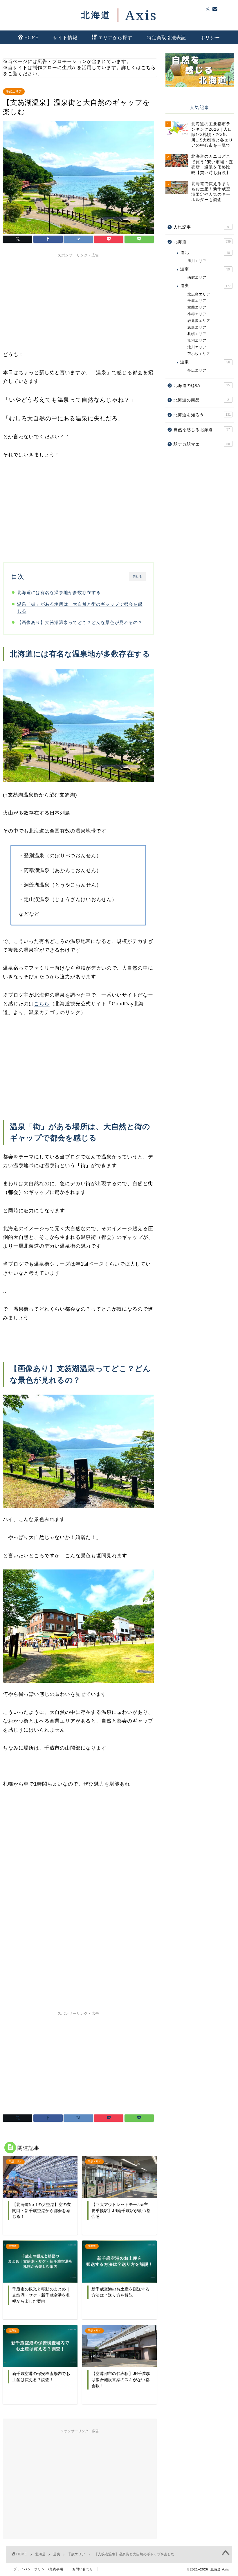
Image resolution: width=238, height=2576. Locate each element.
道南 (205, 269)
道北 (205, 253)
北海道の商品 (201, 400)
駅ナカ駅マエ (202, 444)
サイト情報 (65, 37)
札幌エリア (197, 334)
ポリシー (210, 37)
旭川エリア (197, 261)
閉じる (137, 576)
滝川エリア (197, 347)
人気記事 (201, 227)
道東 (205, 362)
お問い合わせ (83, 2569)
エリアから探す (115, 37)
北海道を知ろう (202, 415)
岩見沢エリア (199, 321)
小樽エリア (197, 314)
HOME (31, 37)
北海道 (202, 242)
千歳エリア (14, 92)
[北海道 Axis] (119, 15)
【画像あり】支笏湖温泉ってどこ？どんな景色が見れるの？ (80, 622)
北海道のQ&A (202, 386)
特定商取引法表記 (166, 37)
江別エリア (197, 340)
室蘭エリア (197, 307)
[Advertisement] (78, 301)
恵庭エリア (197, 327)
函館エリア (197, 277)
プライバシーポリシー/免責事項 (38, 2569)
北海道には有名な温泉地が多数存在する (59, 592)
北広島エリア (199, 294)
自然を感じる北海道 (202, 430)
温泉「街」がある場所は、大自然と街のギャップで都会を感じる (80, 608)
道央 (205, 286)
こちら (42, 1004)
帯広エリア (197, 370)
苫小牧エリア (199, 354)
